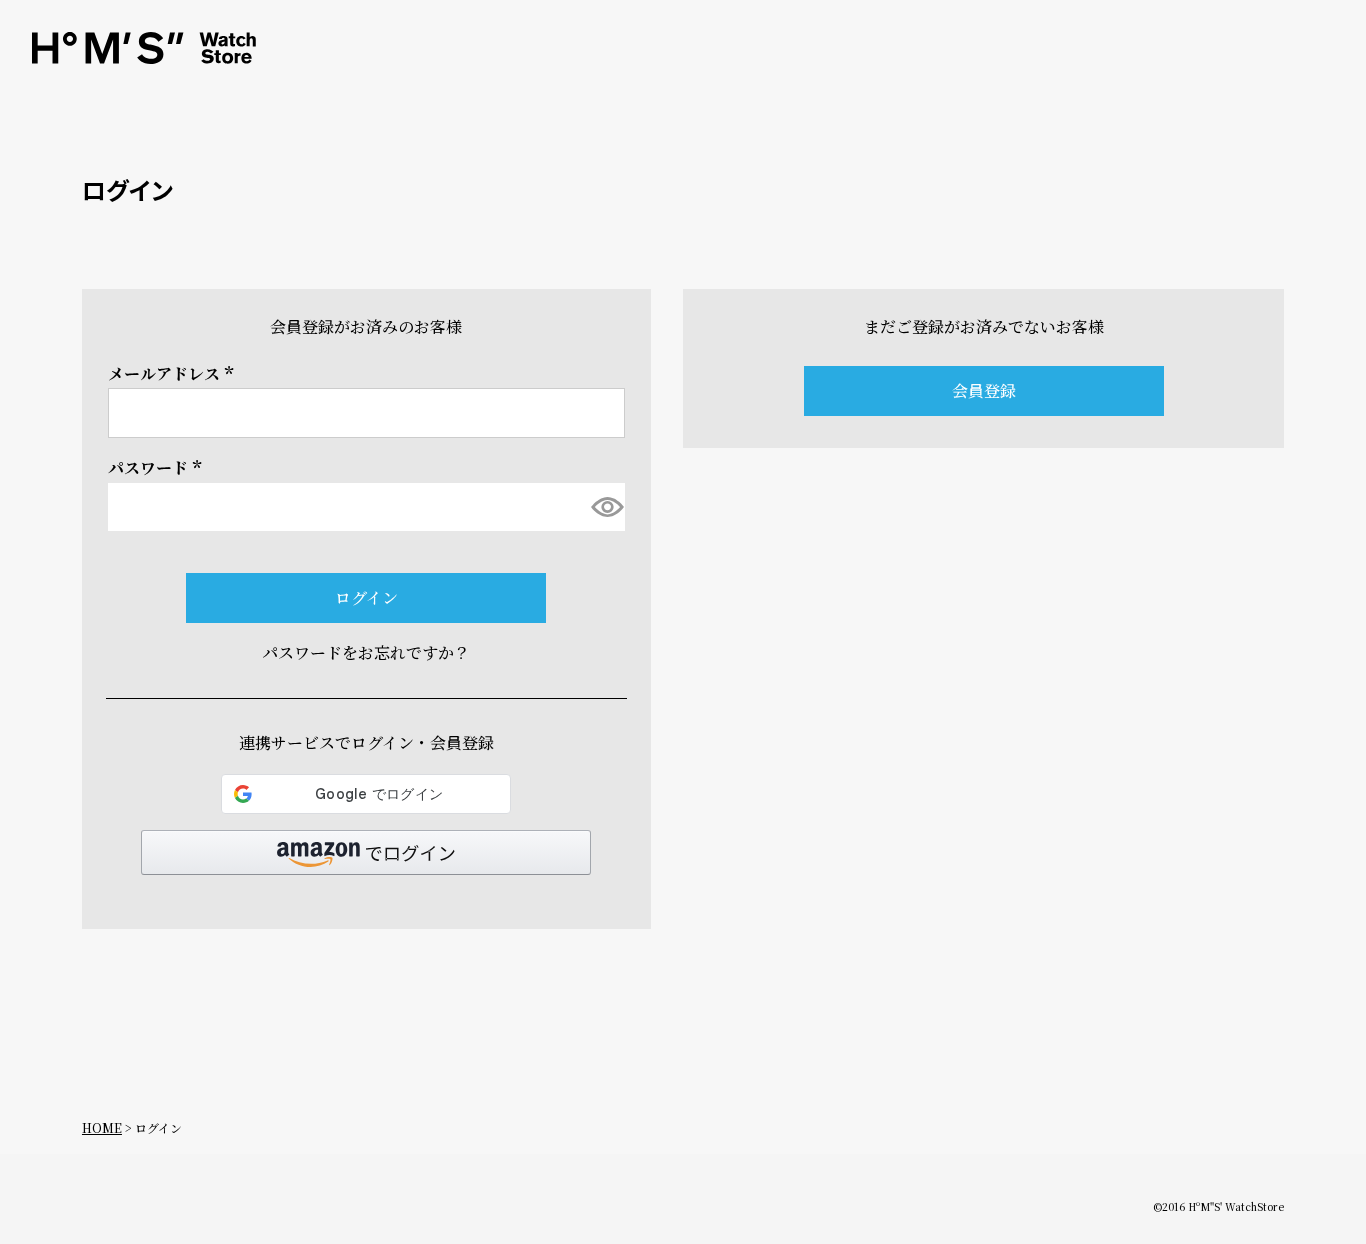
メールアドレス (174, 373)
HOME (102, 1127)
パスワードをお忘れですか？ (366, 652)
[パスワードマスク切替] (606, 507)
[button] (366, 852)
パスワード (158, 467)
